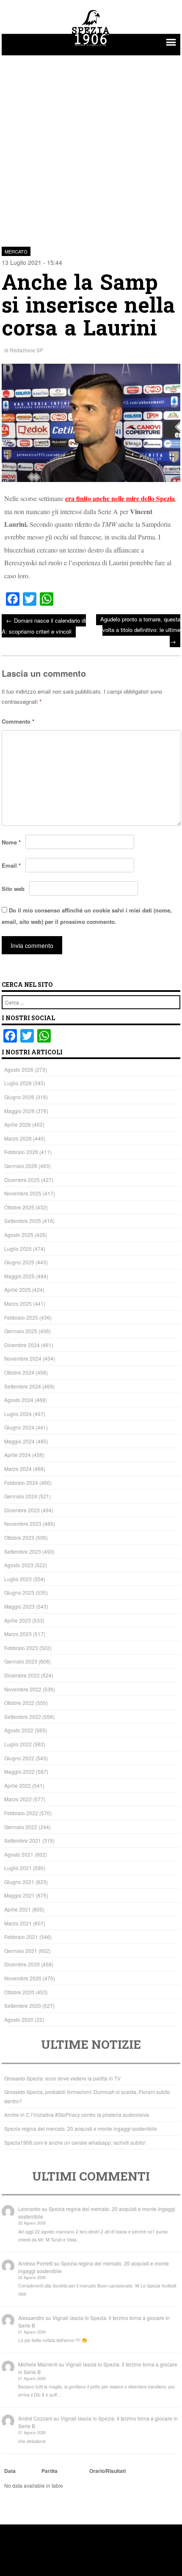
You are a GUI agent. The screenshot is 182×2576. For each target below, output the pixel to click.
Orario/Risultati (108, 2471)
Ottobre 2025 (19, 1207)
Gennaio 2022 (21, 1827)
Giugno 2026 (19, 1097)
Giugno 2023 (19, 1592)
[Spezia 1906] (91, 47)
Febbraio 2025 (21, 1317)
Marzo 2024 (18, 1469)
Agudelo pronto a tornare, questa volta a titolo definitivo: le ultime (140, 630)
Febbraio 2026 (21, 1152)
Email (11, 865)
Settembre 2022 (23, 1717)
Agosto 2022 (19, 1730)
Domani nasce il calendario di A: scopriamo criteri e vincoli (44, 625)
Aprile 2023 (18, 1620)
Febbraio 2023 (21, 1648)
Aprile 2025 (18, 1289)
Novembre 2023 (23, 1524)
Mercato (16, 251)
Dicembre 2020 (22, 1964)
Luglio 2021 (18, 1868)
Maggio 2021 (19, 1895)
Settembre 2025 (23, 1221)
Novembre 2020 (23, 1978)
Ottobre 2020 (19, 1992)
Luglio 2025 (18, 1249)
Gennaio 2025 (21, 1331)
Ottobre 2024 (19, 1372)
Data (10, 2471)
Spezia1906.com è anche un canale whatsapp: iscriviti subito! (75, 2142)
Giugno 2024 (19, 1427)
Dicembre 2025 (22, 1180)
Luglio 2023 (18, 1579)
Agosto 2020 (19, 2019)
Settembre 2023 (23, 1551)
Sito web (13, 889)
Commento (18, 721)
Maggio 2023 (19, 1606)
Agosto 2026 (19, 1069)
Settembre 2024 (23, 1386)
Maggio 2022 (19, 1771)
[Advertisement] (91, 146)
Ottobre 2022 (19, 1703)
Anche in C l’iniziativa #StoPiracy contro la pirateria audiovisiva (77, 2114)
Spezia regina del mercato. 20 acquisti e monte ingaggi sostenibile (81, 2128)
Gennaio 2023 (21, 1661)
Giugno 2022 (19, 1758)
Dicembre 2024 (22, 1345)
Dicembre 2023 (22, 1510)
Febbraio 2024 (21, 1483)
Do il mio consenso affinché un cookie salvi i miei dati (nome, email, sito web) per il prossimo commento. (87, 916)
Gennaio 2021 (21, 1951)
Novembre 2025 (23, 1193)
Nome (11, 842)
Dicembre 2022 (22, 1675)
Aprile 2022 (18, 1785)
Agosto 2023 (19, 1565)
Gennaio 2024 (21, 1496)
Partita (50, 2471)
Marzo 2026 (18, 1138)
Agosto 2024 (19, 1400)
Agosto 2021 (19, 1854)
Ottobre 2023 (19, 1537)
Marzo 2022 (18, 1799)
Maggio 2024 (19, 1441)
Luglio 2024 (18, 1414)
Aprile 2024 (18, 1455)
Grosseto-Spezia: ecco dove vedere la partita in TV (62, 2078)
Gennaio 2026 (21, 1166)
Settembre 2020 (23, 2006)
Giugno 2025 (19, 1262)
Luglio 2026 (18, 1083)
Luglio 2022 (18, 1744)
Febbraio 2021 (21, 1937)
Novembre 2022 (23, 1689)
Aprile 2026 (18, 1124)
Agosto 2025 (19, 1235)
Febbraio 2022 (21, 1813)
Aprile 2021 (18, 1909)
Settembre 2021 (23, 1840)
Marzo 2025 (18, 1303)
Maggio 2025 (19, 1276)
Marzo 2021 (18, 1923)
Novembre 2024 (23, 1358)
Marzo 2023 (18, 1634)
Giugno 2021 (19, 1882)
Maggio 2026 (19, 1111)
